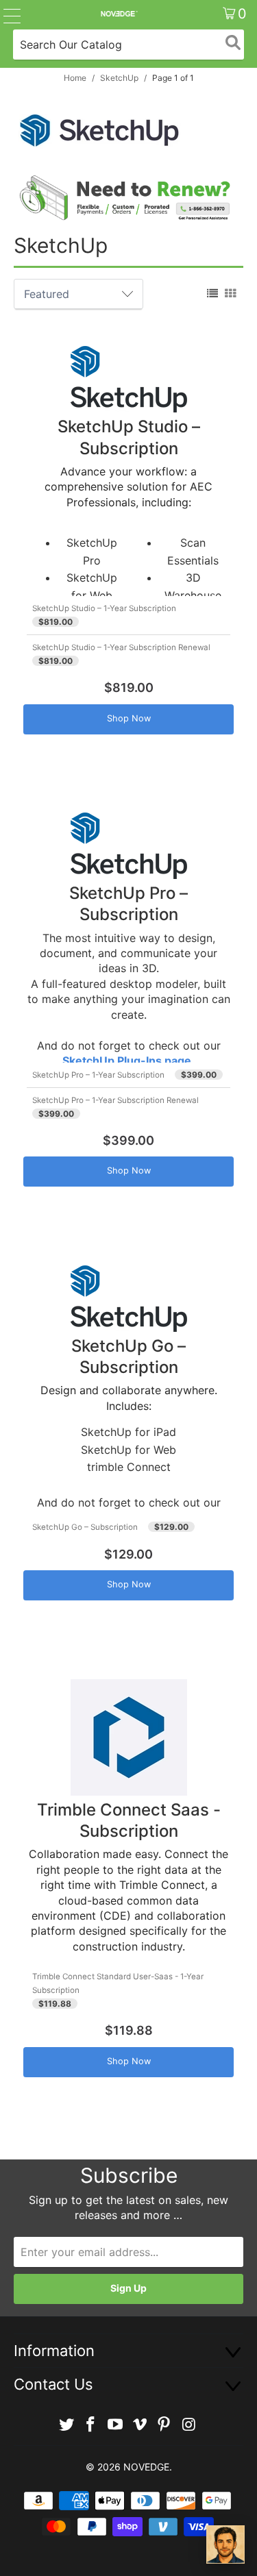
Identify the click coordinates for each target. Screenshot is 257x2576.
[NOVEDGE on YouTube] (116, 2425)
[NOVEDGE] (119, 14)
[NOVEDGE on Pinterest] (164, 2425)
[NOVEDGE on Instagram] (189, 2425)
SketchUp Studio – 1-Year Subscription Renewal (121, 647)
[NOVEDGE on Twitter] (66, 2425)
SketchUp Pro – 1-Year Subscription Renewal (115, 1100)
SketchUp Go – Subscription (85, 1527)
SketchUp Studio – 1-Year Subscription (104, 608)
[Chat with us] (225, 2544)
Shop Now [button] (129, 718)
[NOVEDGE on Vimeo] (140, 2425)
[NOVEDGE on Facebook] (91, 2425)
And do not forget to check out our (130, 584)
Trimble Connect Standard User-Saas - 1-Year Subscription (118, 1983)
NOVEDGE (146, 2467)
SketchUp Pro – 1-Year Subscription (98, 1075)
